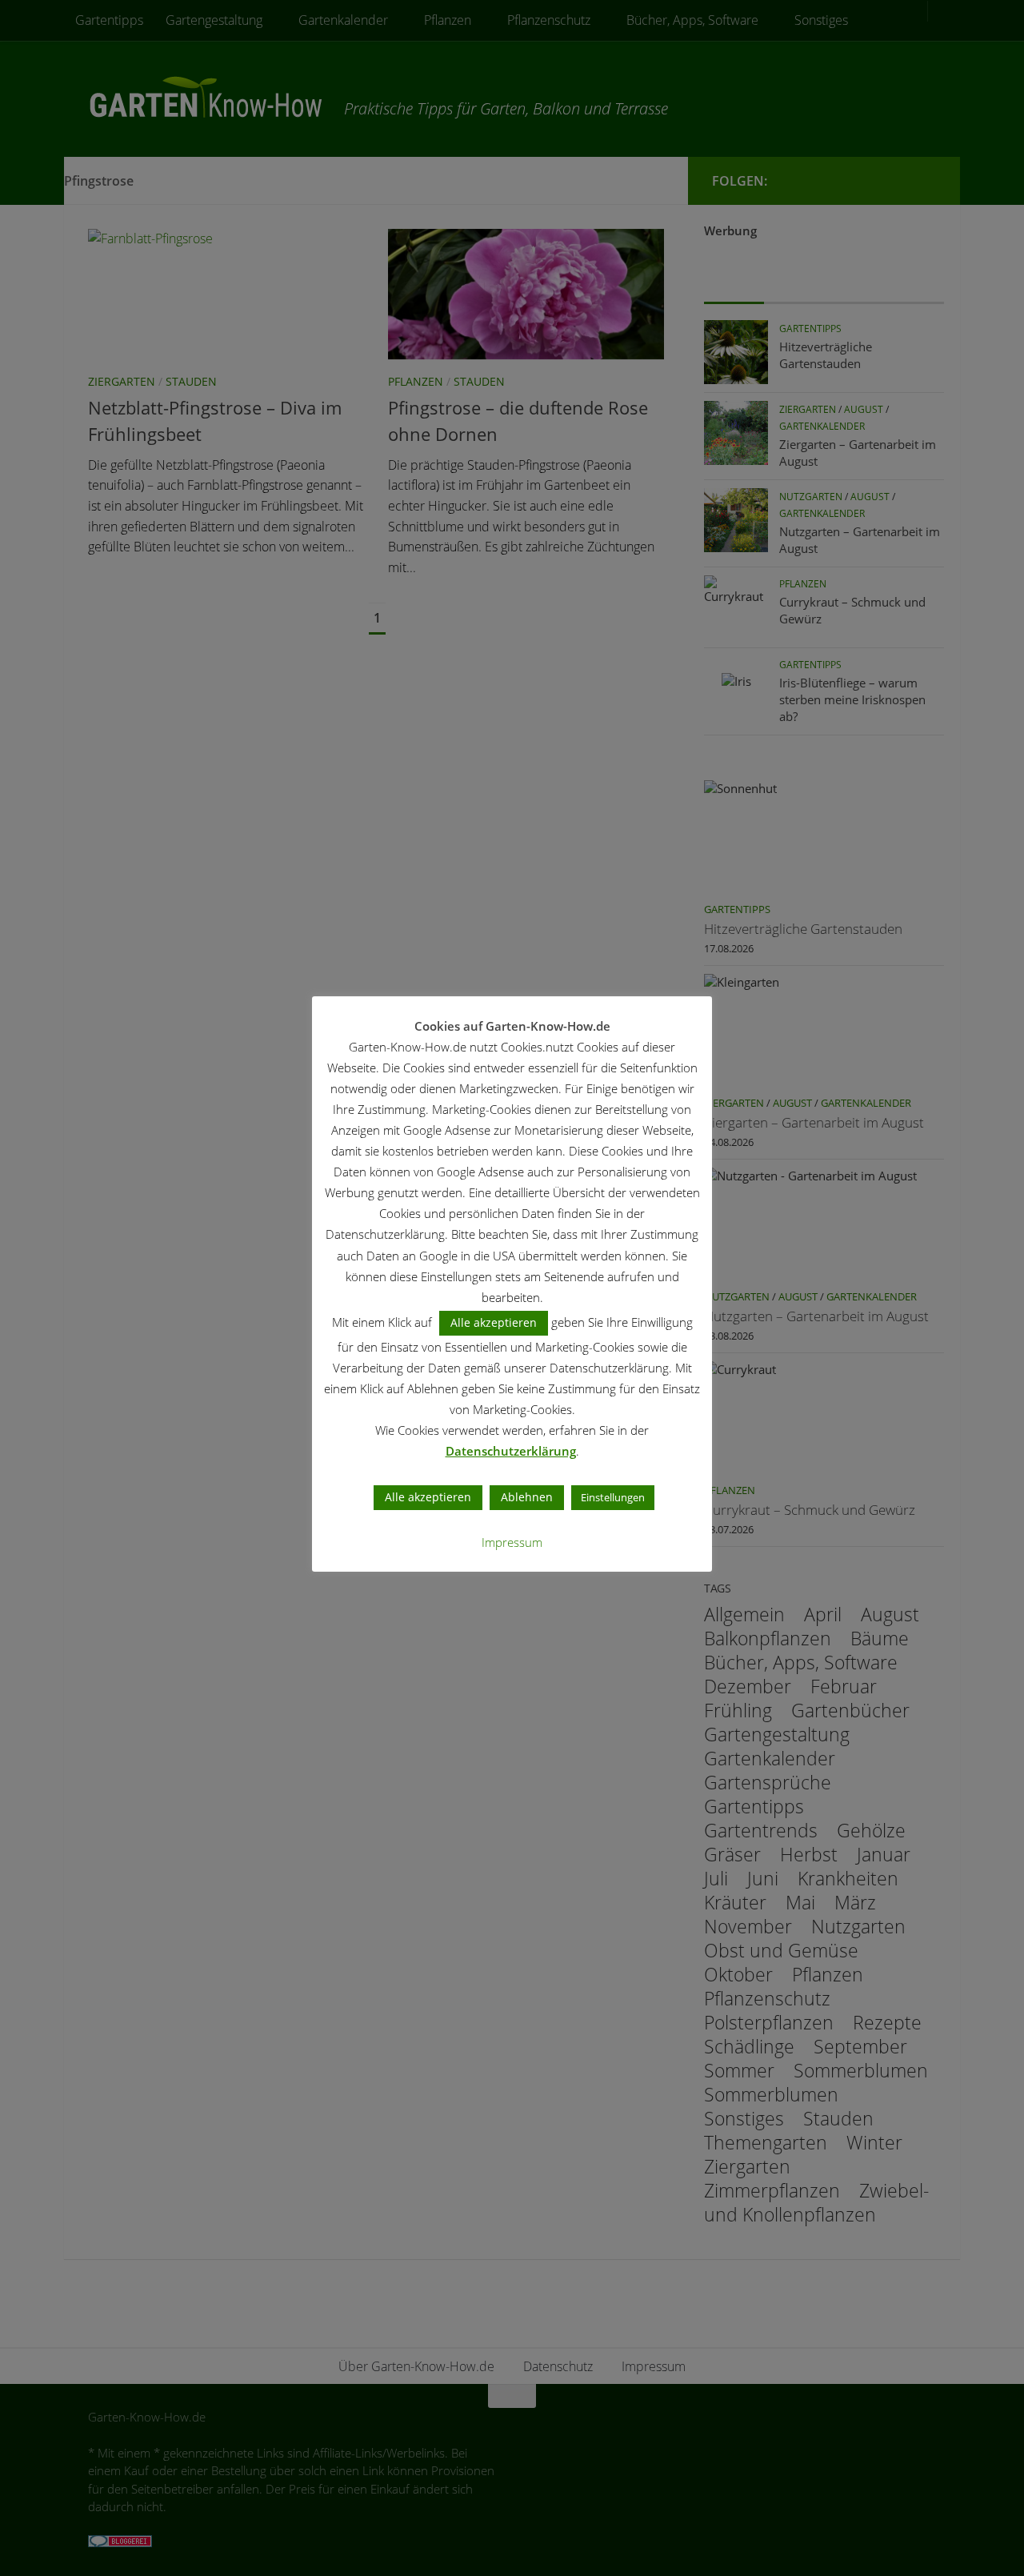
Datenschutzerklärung (511, 1451)
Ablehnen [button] (527, 1497)
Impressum (512, 1542)
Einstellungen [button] (613, 1497)
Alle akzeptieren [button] (494, 1322)
